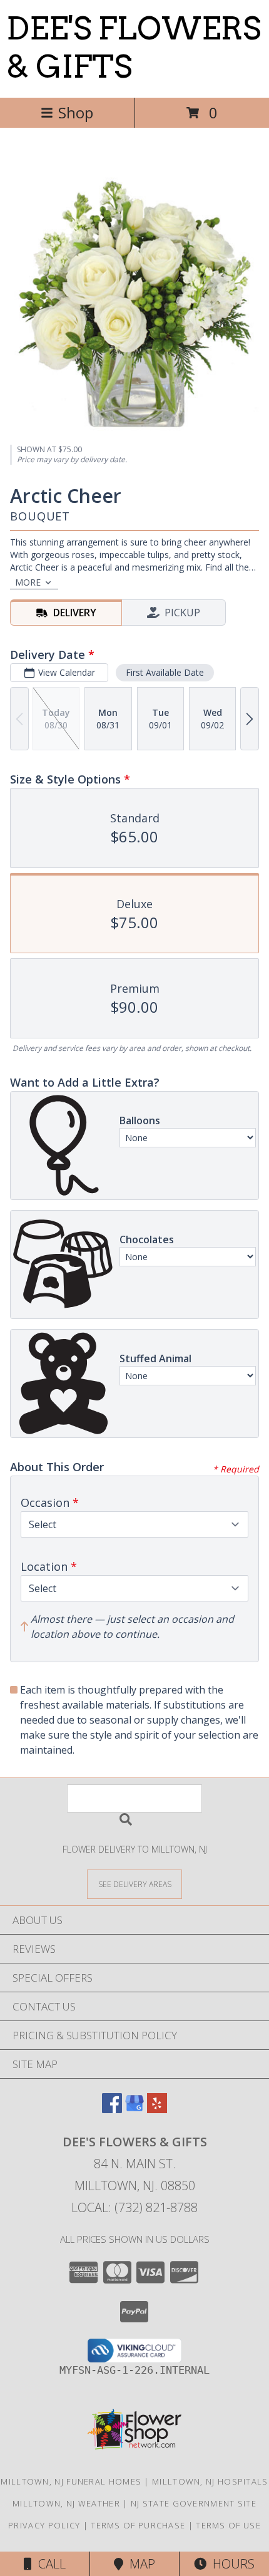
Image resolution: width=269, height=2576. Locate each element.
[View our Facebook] (112, 2109)
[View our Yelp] (157, 2109)
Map (139, 2564)
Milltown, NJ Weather (66, 2503)
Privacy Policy (44, 2525)
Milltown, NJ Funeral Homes (71, 2481)
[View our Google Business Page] (134, 2109)
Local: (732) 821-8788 (134, 2207)
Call (49, 2564)
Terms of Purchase (138, 2525)
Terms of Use (228, 2525)
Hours (231, 2564)
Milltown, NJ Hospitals (210, 2481)
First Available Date (165, 672)
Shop (76, 112)
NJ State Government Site (194, 2503)
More (28, 582)
